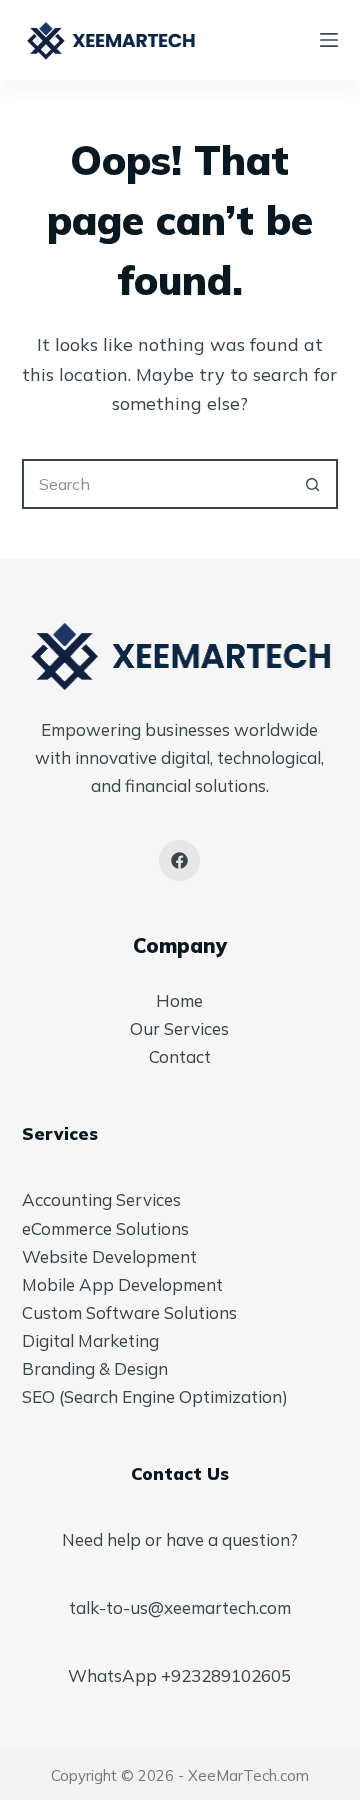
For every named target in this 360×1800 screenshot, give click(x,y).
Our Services (179, 1028)
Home (179, 1000)
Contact (180, 1056)
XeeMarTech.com (248, 1775)
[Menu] (329, 40)
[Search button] (313, 484)
